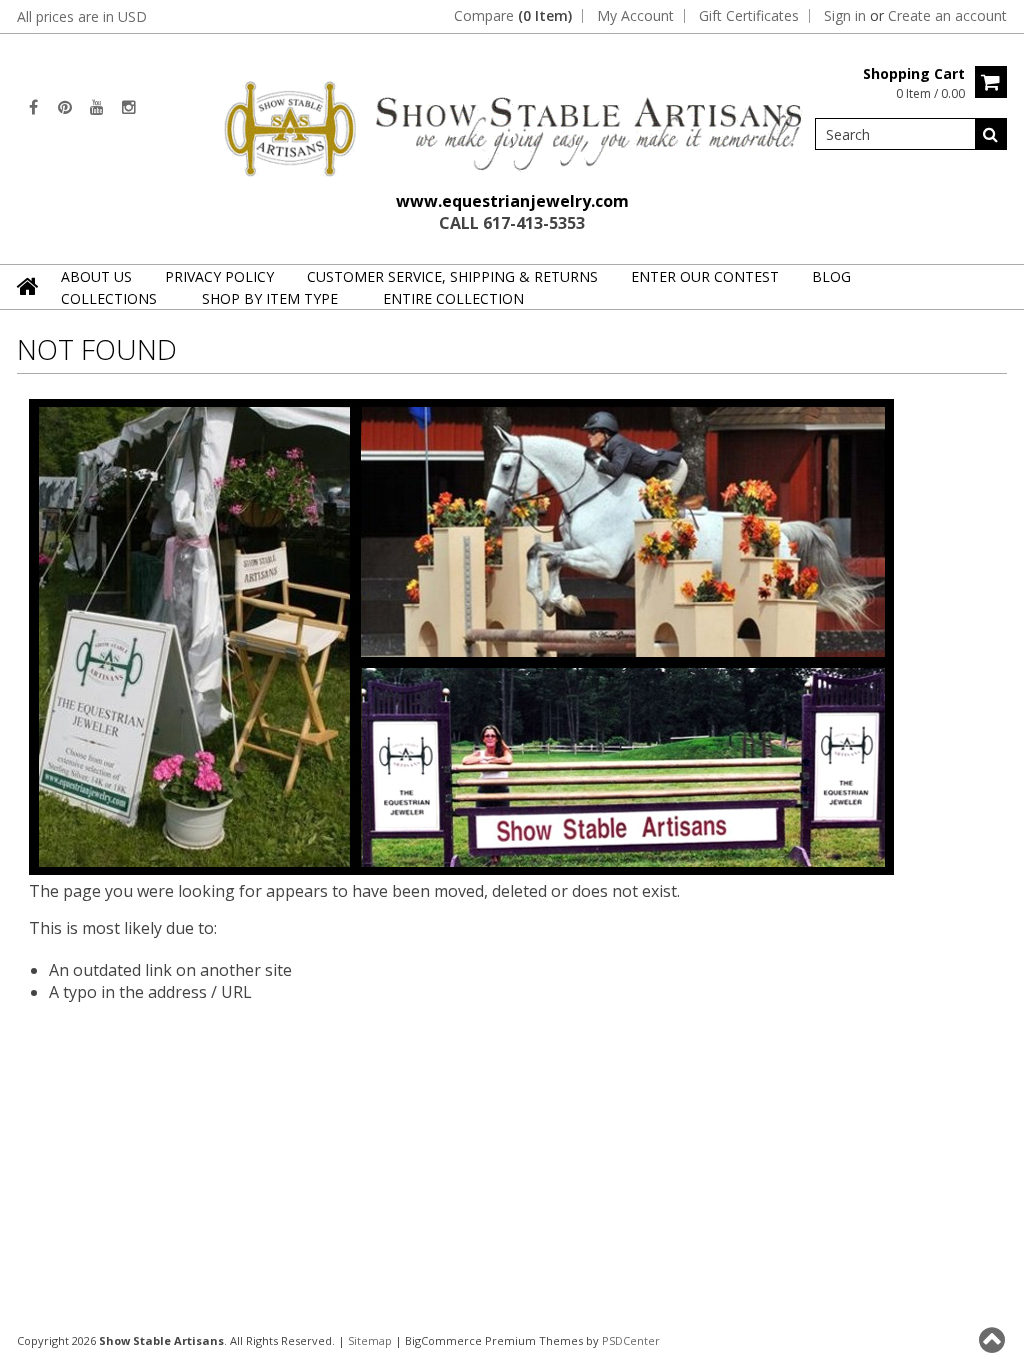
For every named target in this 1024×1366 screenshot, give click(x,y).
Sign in (845, 16)
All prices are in (82, 16)
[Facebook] (33, 107)
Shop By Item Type (270, 298)
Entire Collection (453, 298)
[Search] (991, 134)
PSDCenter (631, 1340)
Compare (513, 16)
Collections (109, 298)
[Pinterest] (65, 107)
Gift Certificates (749, 16)
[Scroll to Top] (994, 1340)
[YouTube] (97, 107)
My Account (635, 16)
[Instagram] (129, 107)
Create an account (947, 16)
